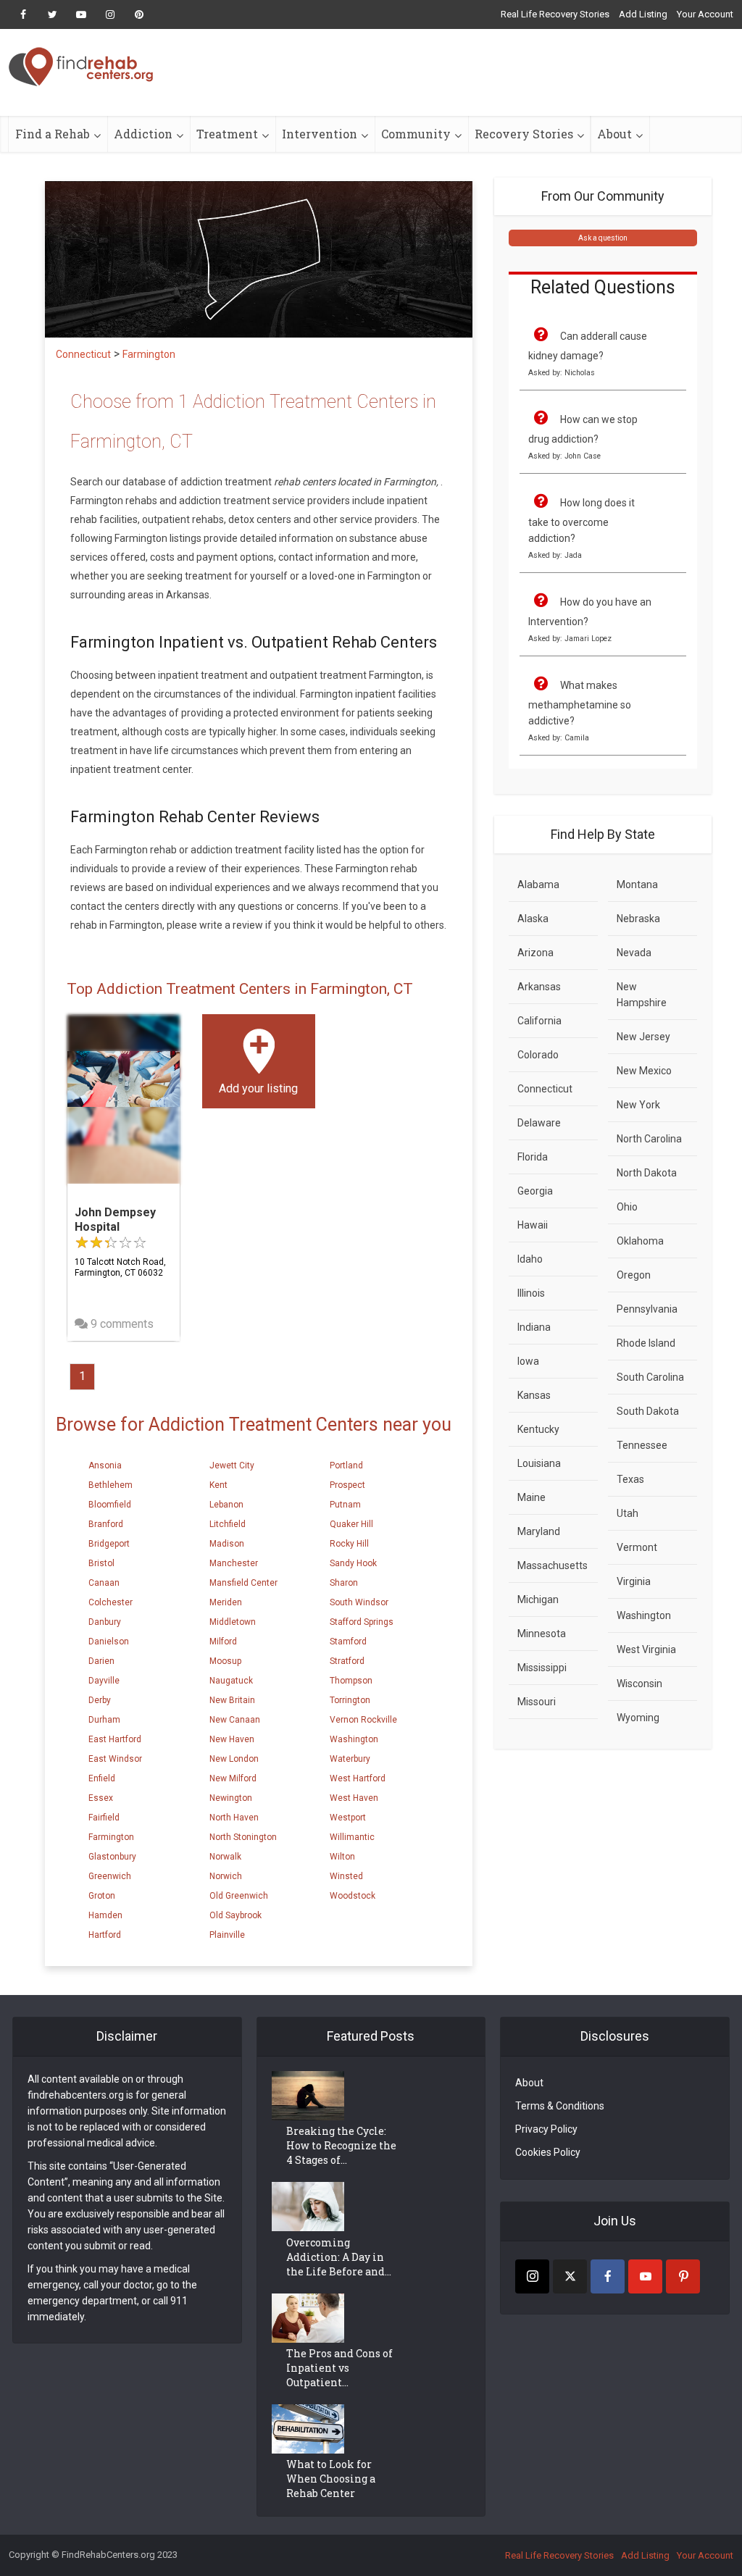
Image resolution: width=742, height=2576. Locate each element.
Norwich (226, 1876)
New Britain (232, 1700)
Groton (102, 1896)
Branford (106, 1524)
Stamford (348, 1642)
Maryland (539, 1531)
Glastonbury (112, 1857)
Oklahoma (640, 1241)
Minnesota (542, 1634)
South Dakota (648, 1411)
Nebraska (638, 919)
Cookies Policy (548, 2152)
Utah (628, 1513)
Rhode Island (646, 1343)
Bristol (101, 1563)
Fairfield (104, 1818)
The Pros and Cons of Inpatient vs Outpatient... (339, 2368)
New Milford (233, 1778)
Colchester (111, 1602)
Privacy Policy (546, 2129)
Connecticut (545, 1089)
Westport (348, 1818)
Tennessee (642, 1445)
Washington (354, 1739)
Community (416, 134)
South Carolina (650, 1377)
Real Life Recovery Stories (555, 14)
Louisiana (539, 1463)
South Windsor (359, 1602)
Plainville (227, 1935)
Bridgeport (109, 1544)
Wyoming (638, 1718)
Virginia (634, 1581)
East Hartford (115, 1739)
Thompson (351, 1681)
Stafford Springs (362, 1622)
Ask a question (603, 238)
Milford (223, 1642)
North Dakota (647, 1173)
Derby (100, 1700)
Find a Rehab (53, 134)
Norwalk (225, 1857)
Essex (101, 1798)
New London (234, 1759)
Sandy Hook (353, 1563)
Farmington (111, 1837)
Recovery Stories (524, 134)
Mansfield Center (243, 1583)
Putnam (345, 1505)
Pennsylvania (647, 1309)
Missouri (537, 1702)
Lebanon (226, 1505)
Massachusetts (553, 1565)
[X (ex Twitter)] (570, 2276)
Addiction (143, 134)
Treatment (227, 134)
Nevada (634, 953)
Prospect (347, 1485)
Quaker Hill (351, 1524)
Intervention (320, 134)
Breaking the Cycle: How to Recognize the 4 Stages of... (341, 2145)
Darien (101, 1661)
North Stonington (243, 1837)
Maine (532, 1497)
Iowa (528, 1361)
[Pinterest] (683, 2276)
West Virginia (646, 1649)
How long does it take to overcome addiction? (581, 520)
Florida (533, 1157)
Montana (637, 885)
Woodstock (353, 1896)
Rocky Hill (349, 1544)
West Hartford (358, 1778)
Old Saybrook (235, 1915)
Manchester (234, 1563)
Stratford (347, 1661)
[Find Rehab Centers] (81, 67)
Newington (231, 1798)
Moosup (225, 1661)
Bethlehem (111, 1485)
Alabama (538, 885)
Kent (218, 1485)
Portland (346, 1465)
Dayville (104, 1681)
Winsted (346, 1876)
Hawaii (533, 1225)
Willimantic (352, 1837)
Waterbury (350, 1759)
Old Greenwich (239, 1896)
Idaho (530, 1259)
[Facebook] (608, 2276)
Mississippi (542, 1668)
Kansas (534, 1395)
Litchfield (228, 1524)
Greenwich (110, 1876)
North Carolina (649, 1139)
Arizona (535, 953)
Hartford (105, 1935)
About (614, 134)
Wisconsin (639, 1684)
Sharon (344, 1583)
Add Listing (643, 14)
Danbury (105, 1622)
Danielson (109, 1642)
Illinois (531, 1293)
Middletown (233, 1622)
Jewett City (232, 1465)
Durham (104, 1720)
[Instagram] (532, 2276)
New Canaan (235, 1720)
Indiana (534, 1327)
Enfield (102, 1778)
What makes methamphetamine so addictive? (580, 703)
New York (638, 1105)
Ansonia (105, 1465)
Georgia (535, 1191)
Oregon (634, 1275)
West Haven (354, 1798)
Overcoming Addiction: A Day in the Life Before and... (339, 2257)
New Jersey (643, 1037)
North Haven (234, 1818)
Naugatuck (231, 1681)
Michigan (538, 1599)
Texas (630, 1479)
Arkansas (539, 987)
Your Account (705, 14)
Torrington (350, 1700)
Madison (227, 1544)
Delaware (539, 1123)
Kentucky (538, 1429)
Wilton (342, 1857)
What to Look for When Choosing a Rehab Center (331, 2479)
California (539, 1021)
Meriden (226, 1602)
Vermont (637, 1547)
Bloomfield (110, 1505)
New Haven (232, 1739)
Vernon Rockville (363, 1720)
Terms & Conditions (560, 2106)
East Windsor (115, 1759)
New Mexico (644, 1071)
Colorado (538, 1055)
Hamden (105, 1915)
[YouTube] (645, 2276)
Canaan (104, 1583)
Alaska (533, 919)
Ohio (627, 1207)
